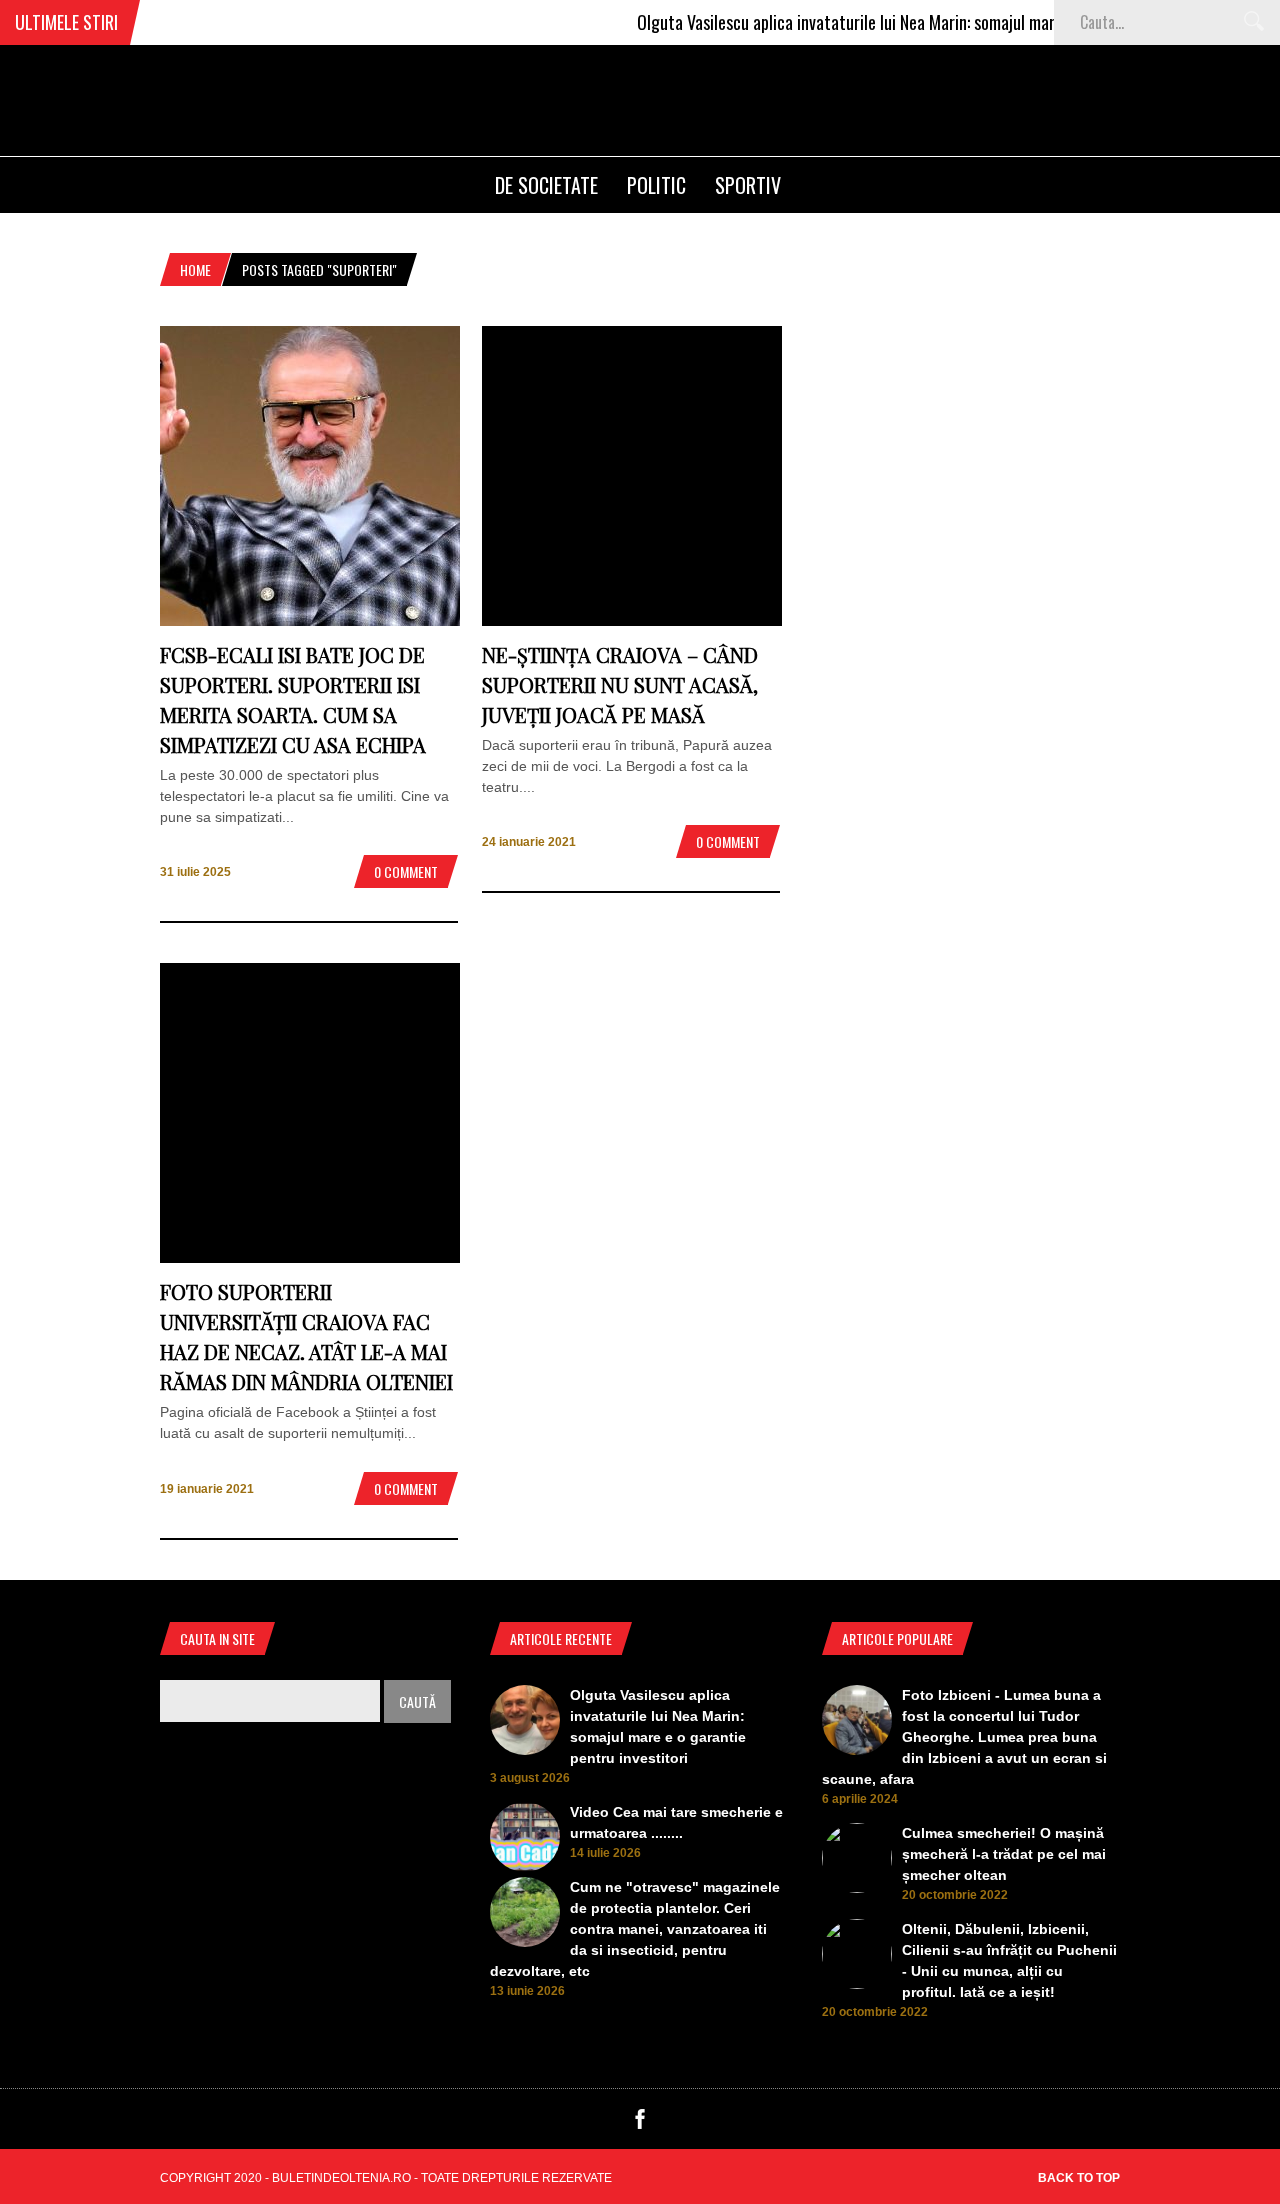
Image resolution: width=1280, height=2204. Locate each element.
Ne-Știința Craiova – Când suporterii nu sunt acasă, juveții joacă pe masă (620, 684)
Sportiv (748, 185)
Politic (656, 185)
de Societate (546, 185)
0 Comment (406, 871)
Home (195, 269)
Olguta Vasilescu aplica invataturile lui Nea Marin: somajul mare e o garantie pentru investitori (920, 22)
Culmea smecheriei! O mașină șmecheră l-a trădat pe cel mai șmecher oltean (1004, 1854)
